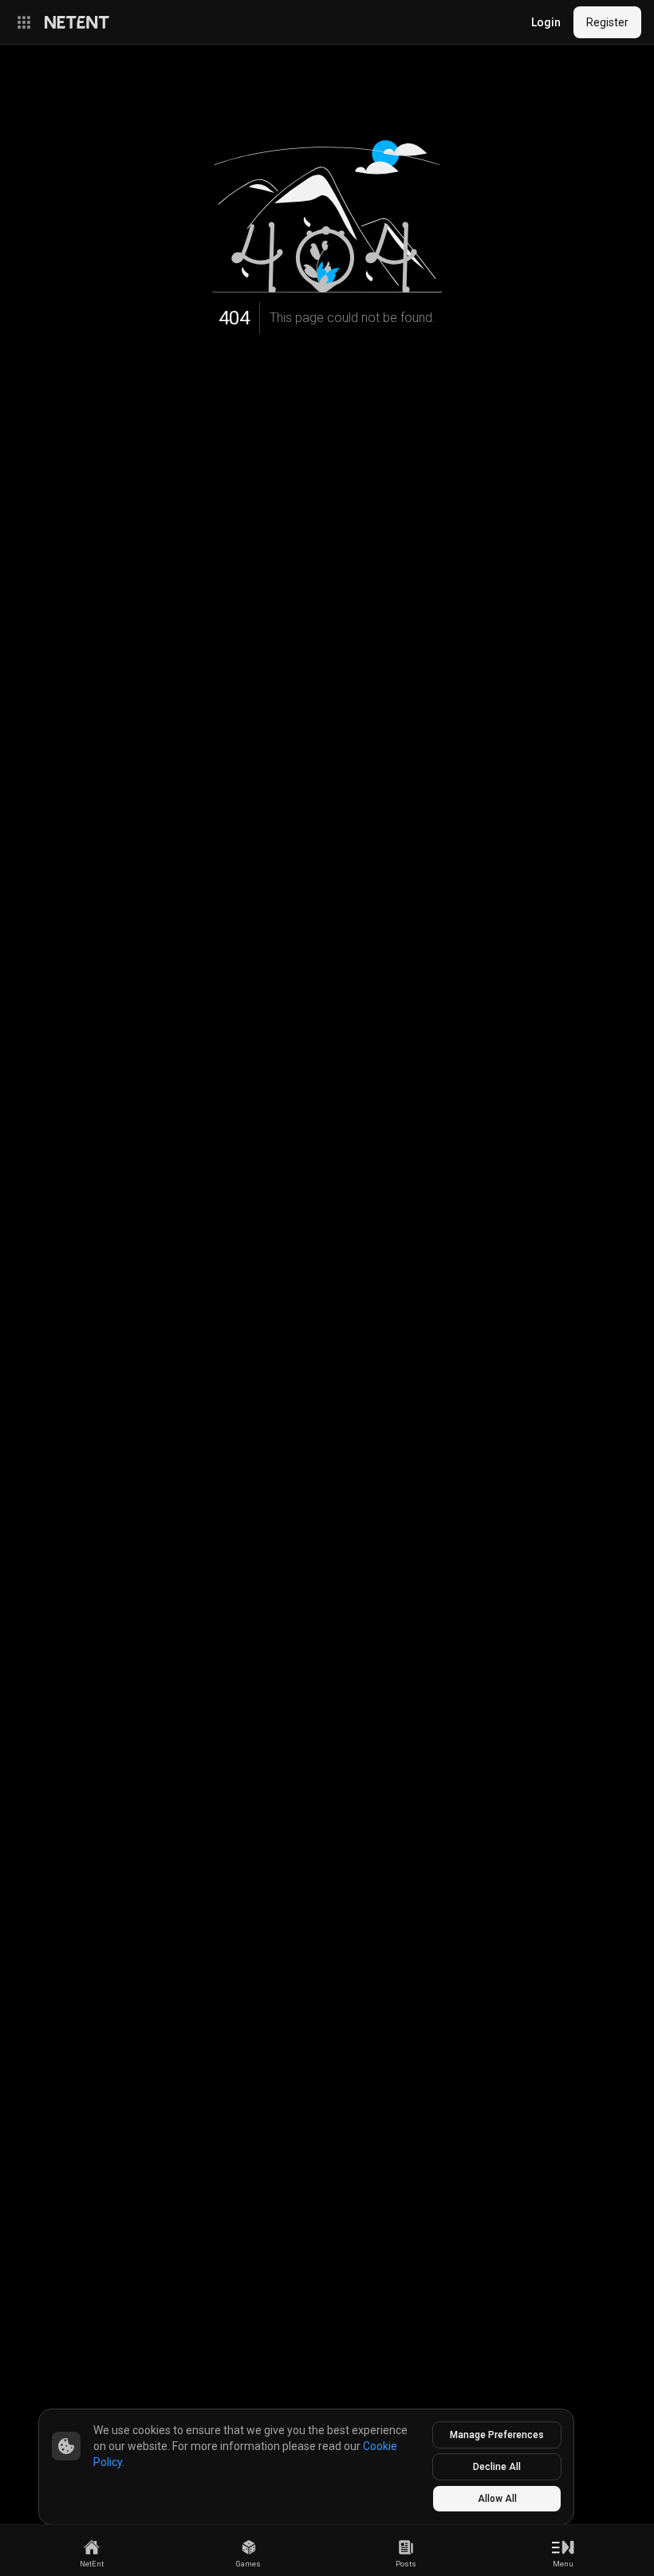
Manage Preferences (497, 2435)
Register (607, 22)
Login (546, 22)
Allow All (497, 2499)
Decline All (497, 2467)
